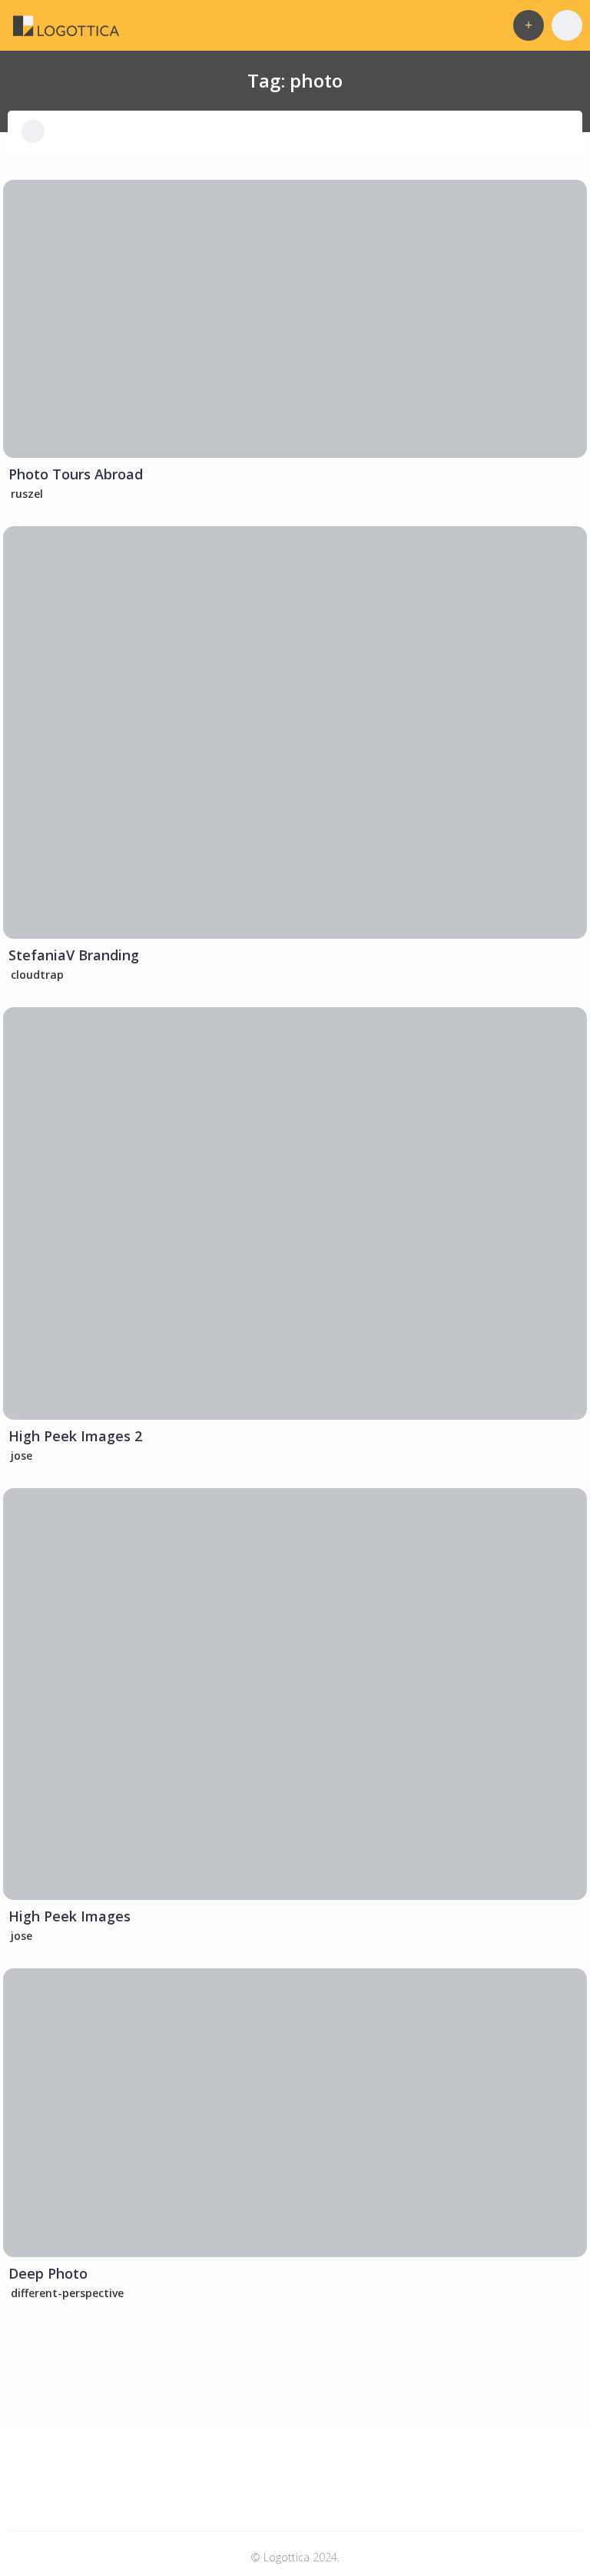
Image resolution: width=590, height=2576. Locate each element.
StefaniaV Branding (74, 955)
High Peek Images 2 (75, 1436)
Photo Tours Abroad (76, 474)
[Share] (25, 201)
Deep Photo (48, 2273)
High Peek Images (70, 1916)
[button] (529, 25)
